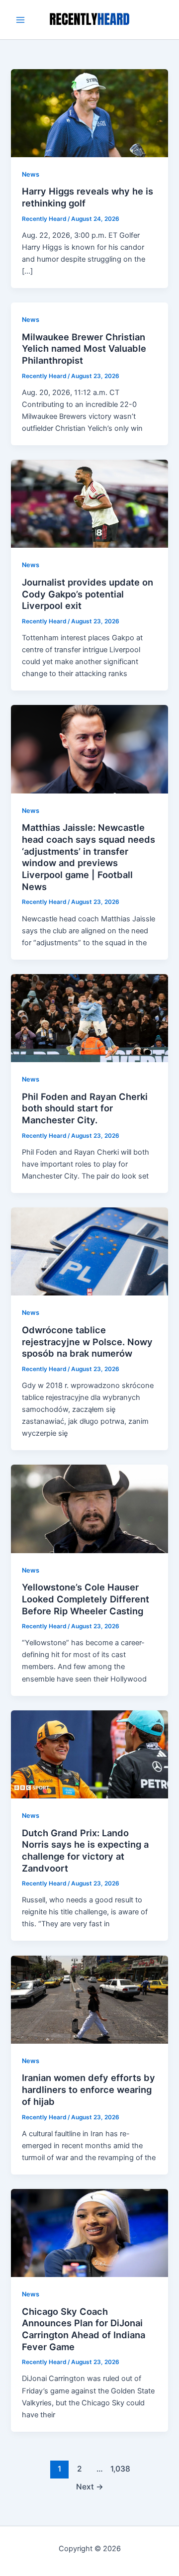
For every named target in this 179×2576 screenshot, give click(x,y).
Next (90, 2487)
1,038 (119, 2469)
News (31, 174)
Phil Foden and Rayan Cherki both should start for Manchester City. (85, 1108)
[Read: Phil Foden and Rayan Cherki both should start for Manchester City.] (89, 1017)
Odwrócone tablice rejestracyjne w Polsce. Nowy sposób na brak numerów (87, 1341)
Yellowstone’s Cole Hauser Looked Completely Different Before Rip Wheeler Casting (86, 1599)
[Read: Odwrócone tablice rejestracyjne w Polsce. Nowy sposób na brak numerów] (89, 1251)
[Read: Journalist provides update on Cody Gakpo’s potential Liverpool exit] (89, 503)
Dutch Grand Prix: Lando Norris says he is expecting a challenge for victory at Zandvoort (85, 1850)
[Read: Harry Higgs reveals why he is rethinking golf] (89, 112)
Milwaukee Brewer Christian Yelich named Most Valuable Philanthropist (84, 348)
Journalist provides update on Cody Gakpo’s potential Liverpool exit (88, 594)
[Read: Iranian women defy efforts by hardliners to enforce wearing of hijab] (89, 1999)
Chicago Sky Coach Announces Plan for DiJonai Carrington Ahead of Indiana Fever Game (84, 2329)
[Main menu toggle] (20, 20)
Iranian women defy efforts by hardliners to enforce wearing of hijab (89, 2089)
